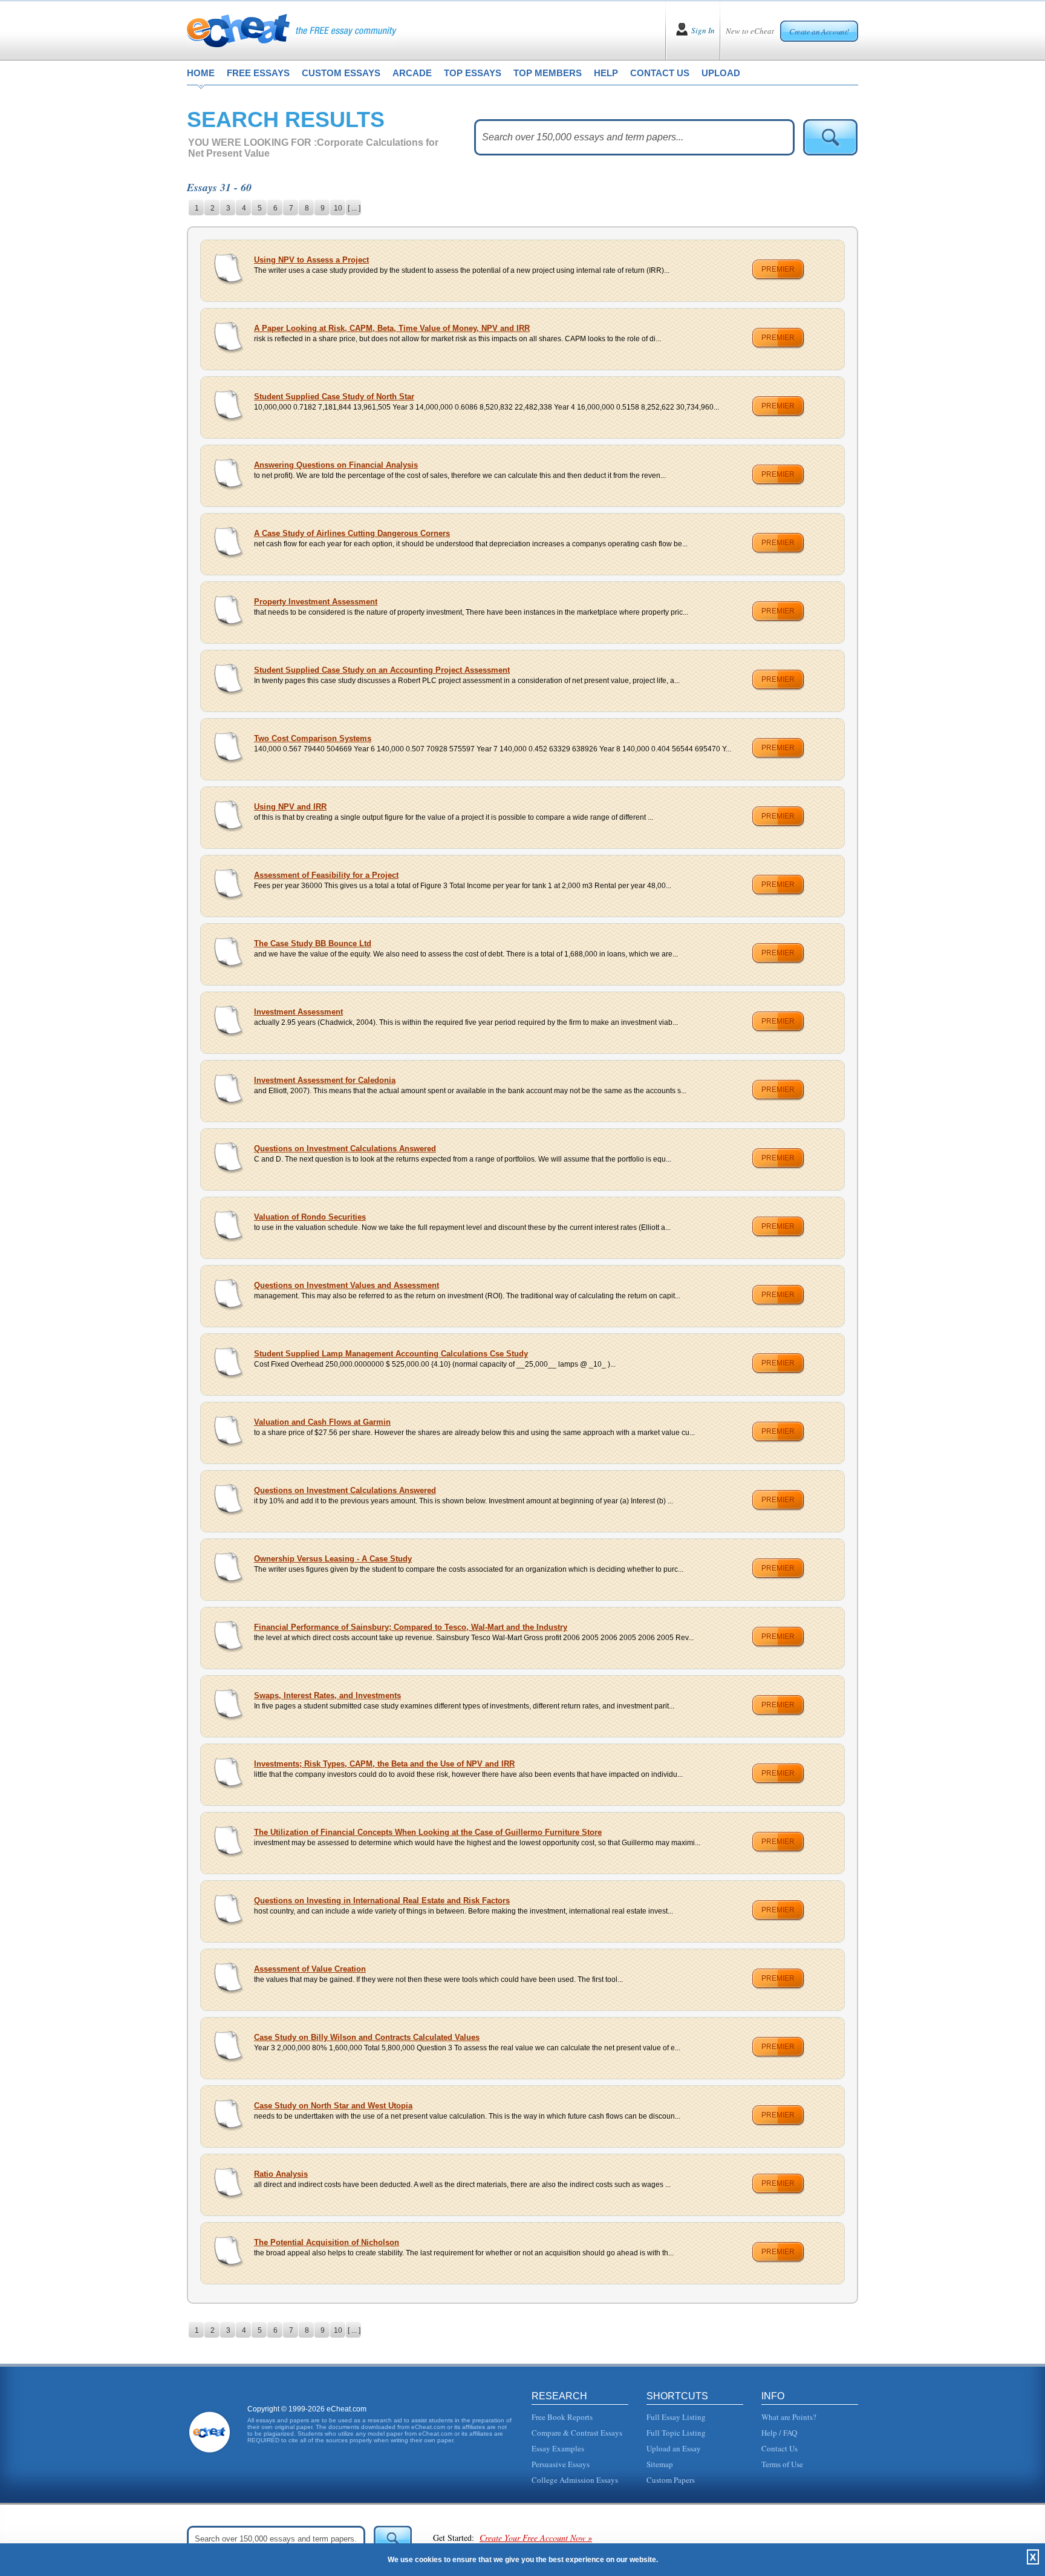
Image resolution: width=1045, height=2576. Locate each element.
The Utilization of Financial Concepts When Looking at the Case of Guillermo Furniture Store (428, 1832)
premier (778, 269)
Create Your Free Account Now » (536, 2538)
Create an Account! (819, 31)
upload (721, 73)
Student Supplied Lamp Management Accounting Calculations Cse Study (391, 1354)
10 (338, 208)
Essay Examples (558, 2448)
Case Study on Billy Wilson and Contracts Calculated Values (367, 2037)
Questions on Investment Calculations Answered (345, 1149)
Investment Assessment (298, 1012)
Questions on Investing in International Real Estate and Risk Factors (382, 1901)
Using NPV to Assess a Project (311, 260)
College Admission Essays (575, 2480)
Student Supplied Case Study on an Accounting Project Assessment (382, 670)
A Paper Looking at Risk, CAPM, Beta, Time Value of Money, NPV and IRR (392, 328)
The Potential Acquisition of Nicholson (327, 2242)
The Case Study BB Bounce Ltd (313, 943)
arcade (412, 73)
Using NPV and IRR (290, 807)
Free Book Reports (562, 2417)
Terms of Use (782, 2464)
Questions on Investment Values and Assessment (347, 1285)
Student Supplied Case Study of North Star (334, 397)
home (201, 73)
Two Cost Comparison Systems (313, 738)
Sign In (703, 30)
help (606, 73)
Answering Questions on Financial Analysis (336, 465)
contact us (660, 73)
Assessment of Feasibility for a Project (326, 875)
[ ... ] (354, 208)
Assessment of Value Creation (310, 1969)
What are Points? (789, 2417)
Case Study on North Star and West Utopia (333, 2106)
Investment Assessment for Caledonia (325, 1080)
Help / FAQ (779, 2433)
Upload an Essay (674, 2448)
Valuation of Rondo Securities (310, 1217)
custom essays (341, 73)
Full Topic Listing (676, 2433)
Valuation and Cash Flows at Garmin (322, 1422)
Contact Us (780, 2448)
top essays (473, 73)
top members (548, 73)
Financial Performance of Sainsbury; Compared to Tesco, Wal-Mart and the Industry (411, 1627)
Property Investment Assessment (316, 602)
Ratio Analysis (281, 2174)
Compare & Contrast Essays (577, 2433)
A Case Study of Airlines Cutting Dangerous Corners (352, 533)
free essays (258, 73)
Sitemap (660, 2464)
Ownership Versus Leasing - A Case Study (333, 1559)
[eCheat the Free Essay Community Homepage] (292, 30)
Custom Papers (671, 2480)
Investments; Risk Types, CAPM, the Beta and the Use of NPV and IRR (384, 1764)
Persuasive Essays (561, 2464)
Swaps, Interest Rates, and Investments (327, 1695)
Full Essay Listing (676, 2417)
